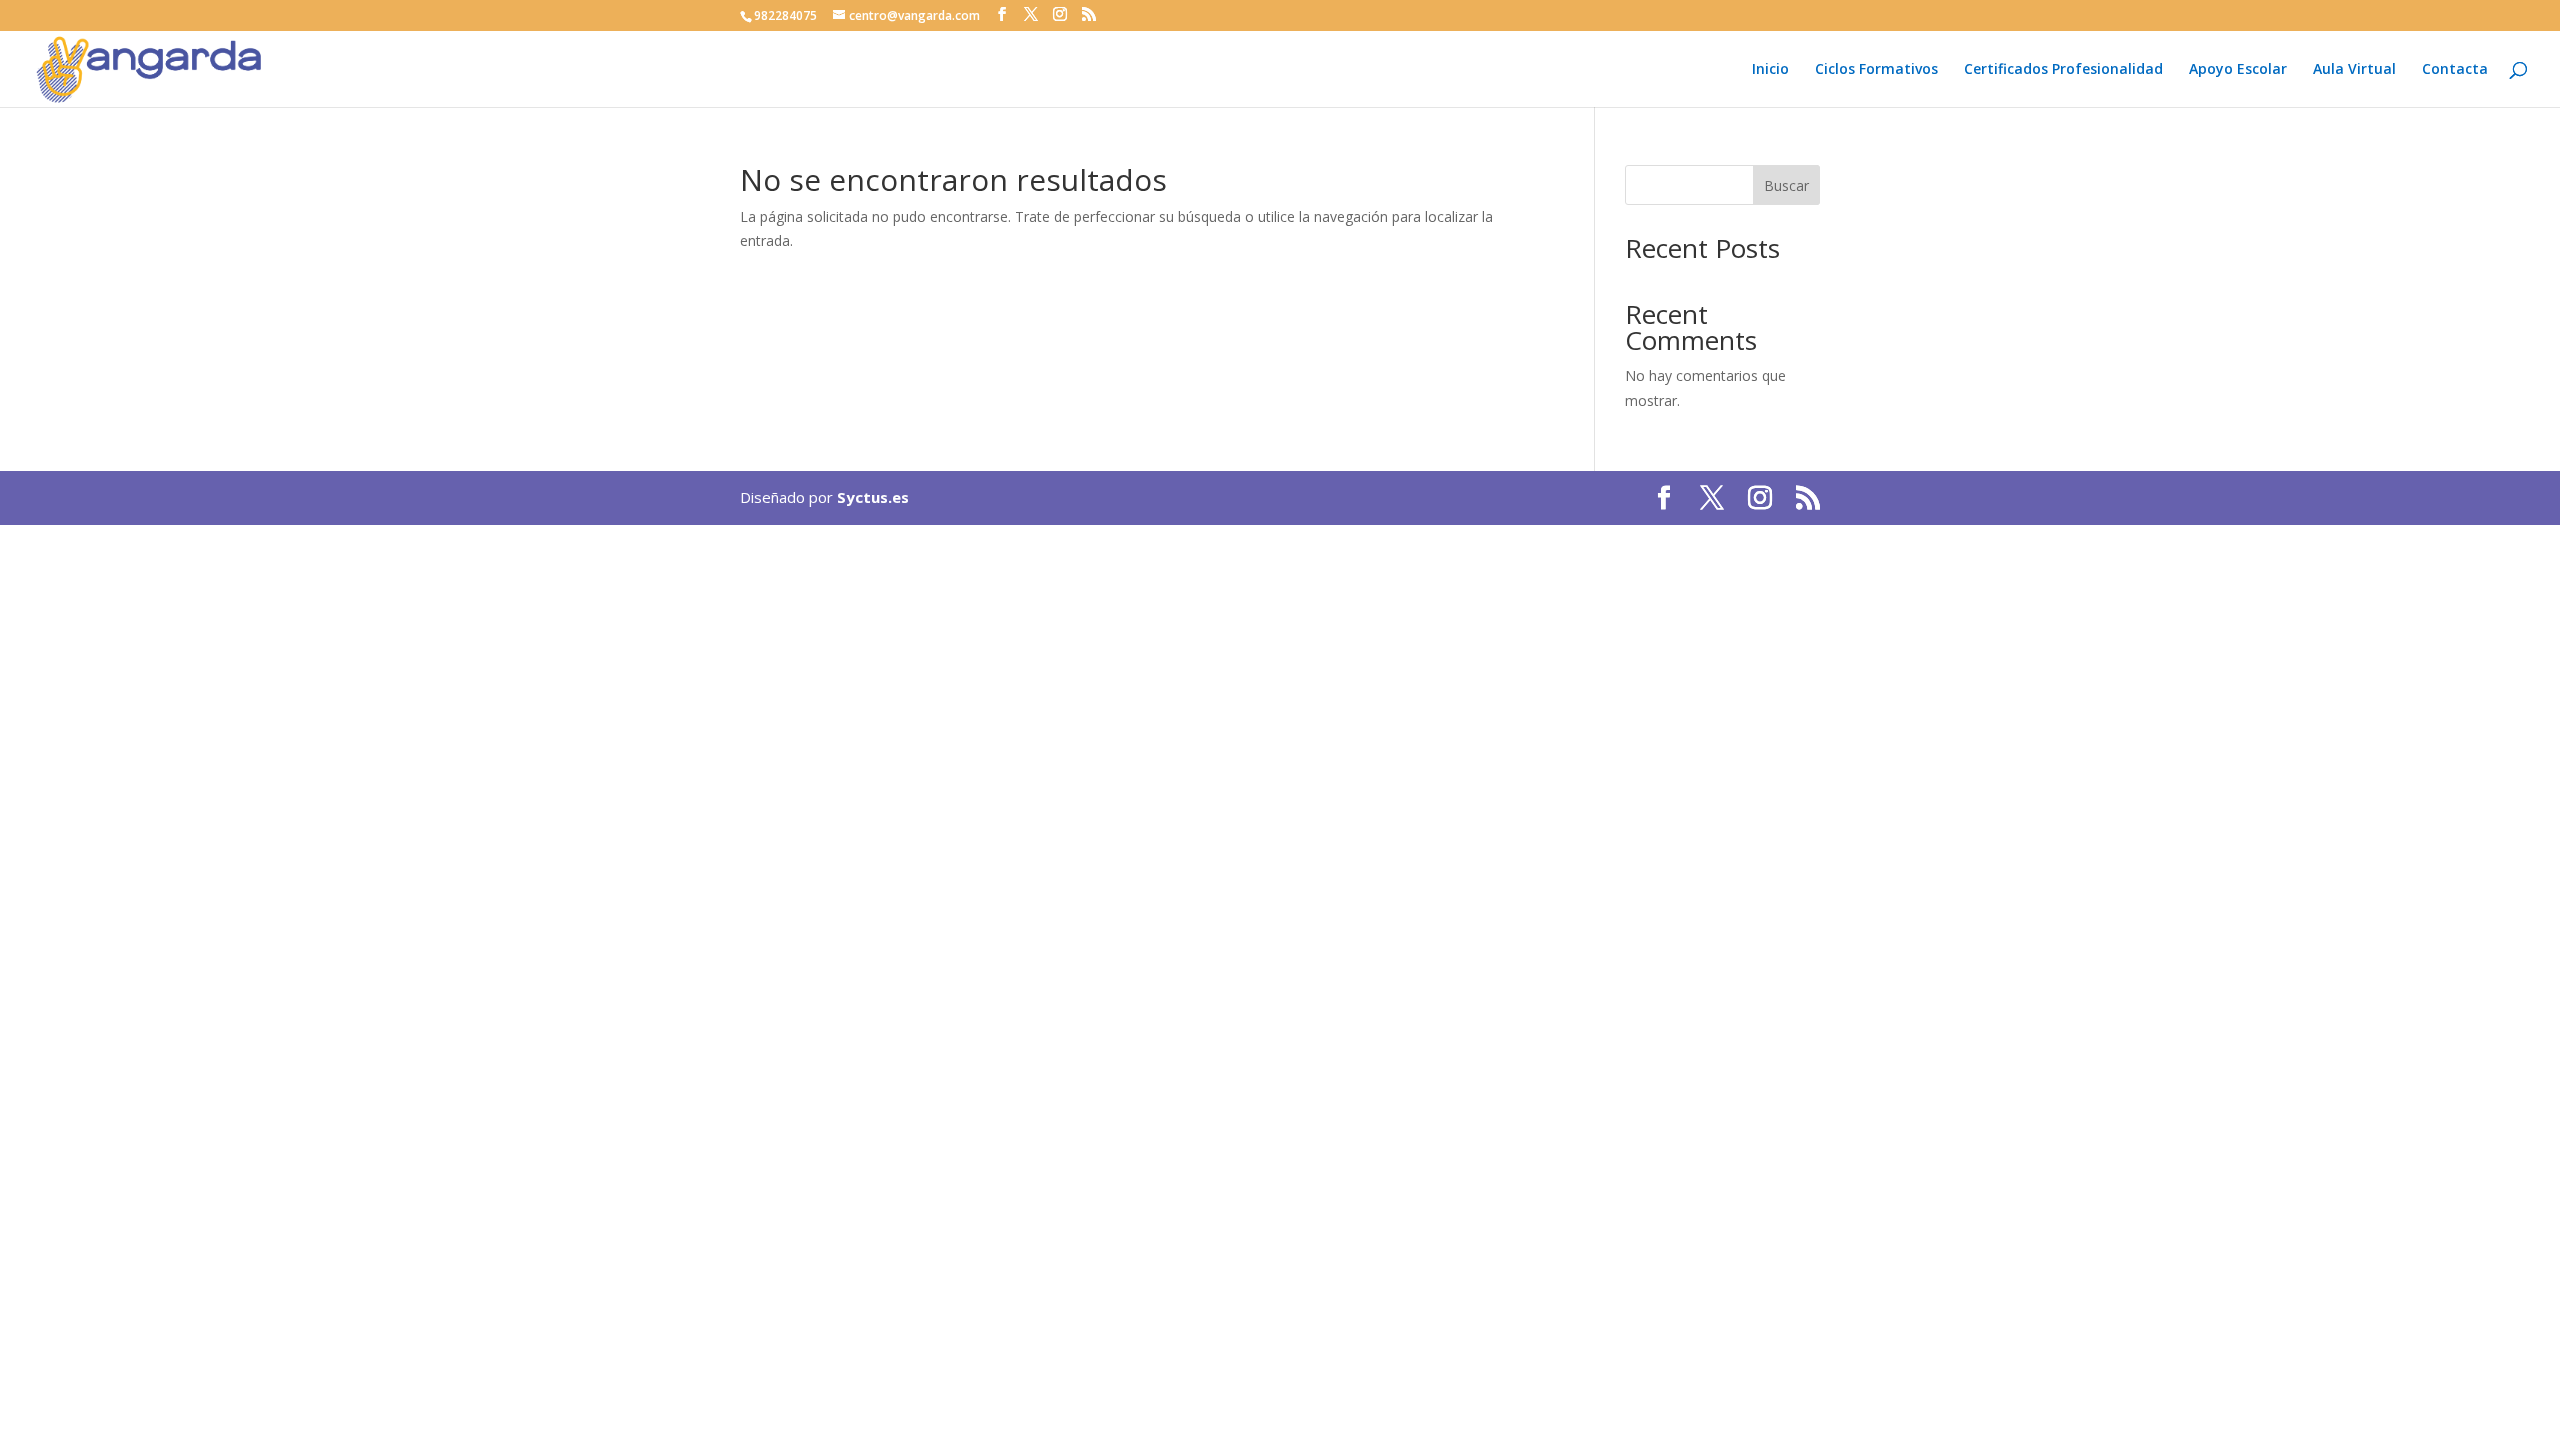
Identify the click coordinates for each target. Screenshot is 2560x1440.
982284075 (785, 15)
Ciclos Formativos (1876, 70)
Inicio (1770, 70)
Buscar (1786, 185)
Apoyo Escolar (2238, 70)
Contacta (2455, 70)
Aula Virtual (2354, 70)
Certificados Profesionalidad (2063, 70)
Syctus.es (873, 497)
